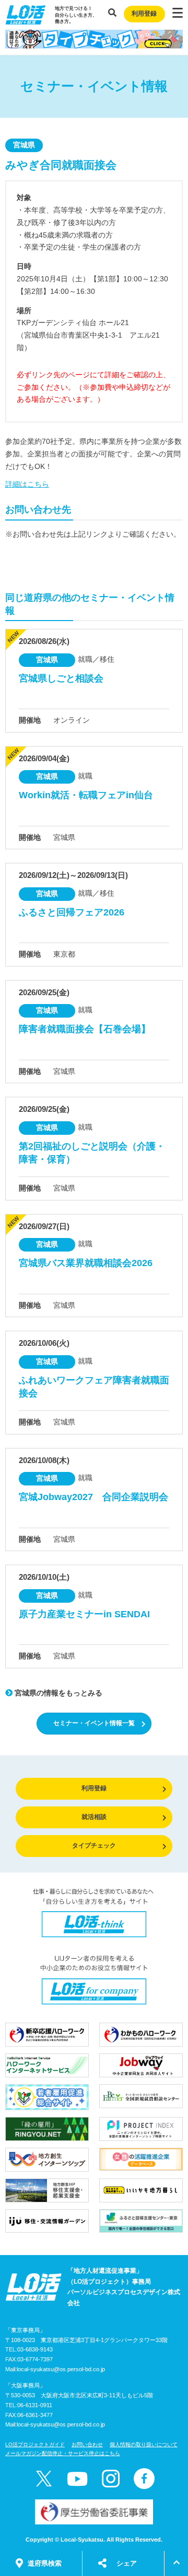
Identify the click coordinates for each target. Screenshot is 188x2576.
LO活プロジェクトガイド (35, 2444)
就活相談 (94, 1817)
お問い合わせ (87, 2444)
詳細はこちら (27, 484)
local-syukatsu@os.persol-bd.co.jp (61, 2369)
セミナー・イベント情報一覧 (94, 1723)
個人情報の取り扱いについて (144, 2444)
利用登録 (144, 14)
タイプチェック (94, 1846)
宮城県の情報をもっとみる (57, 1693)
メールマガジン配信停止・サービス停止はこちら (63, 2453)
